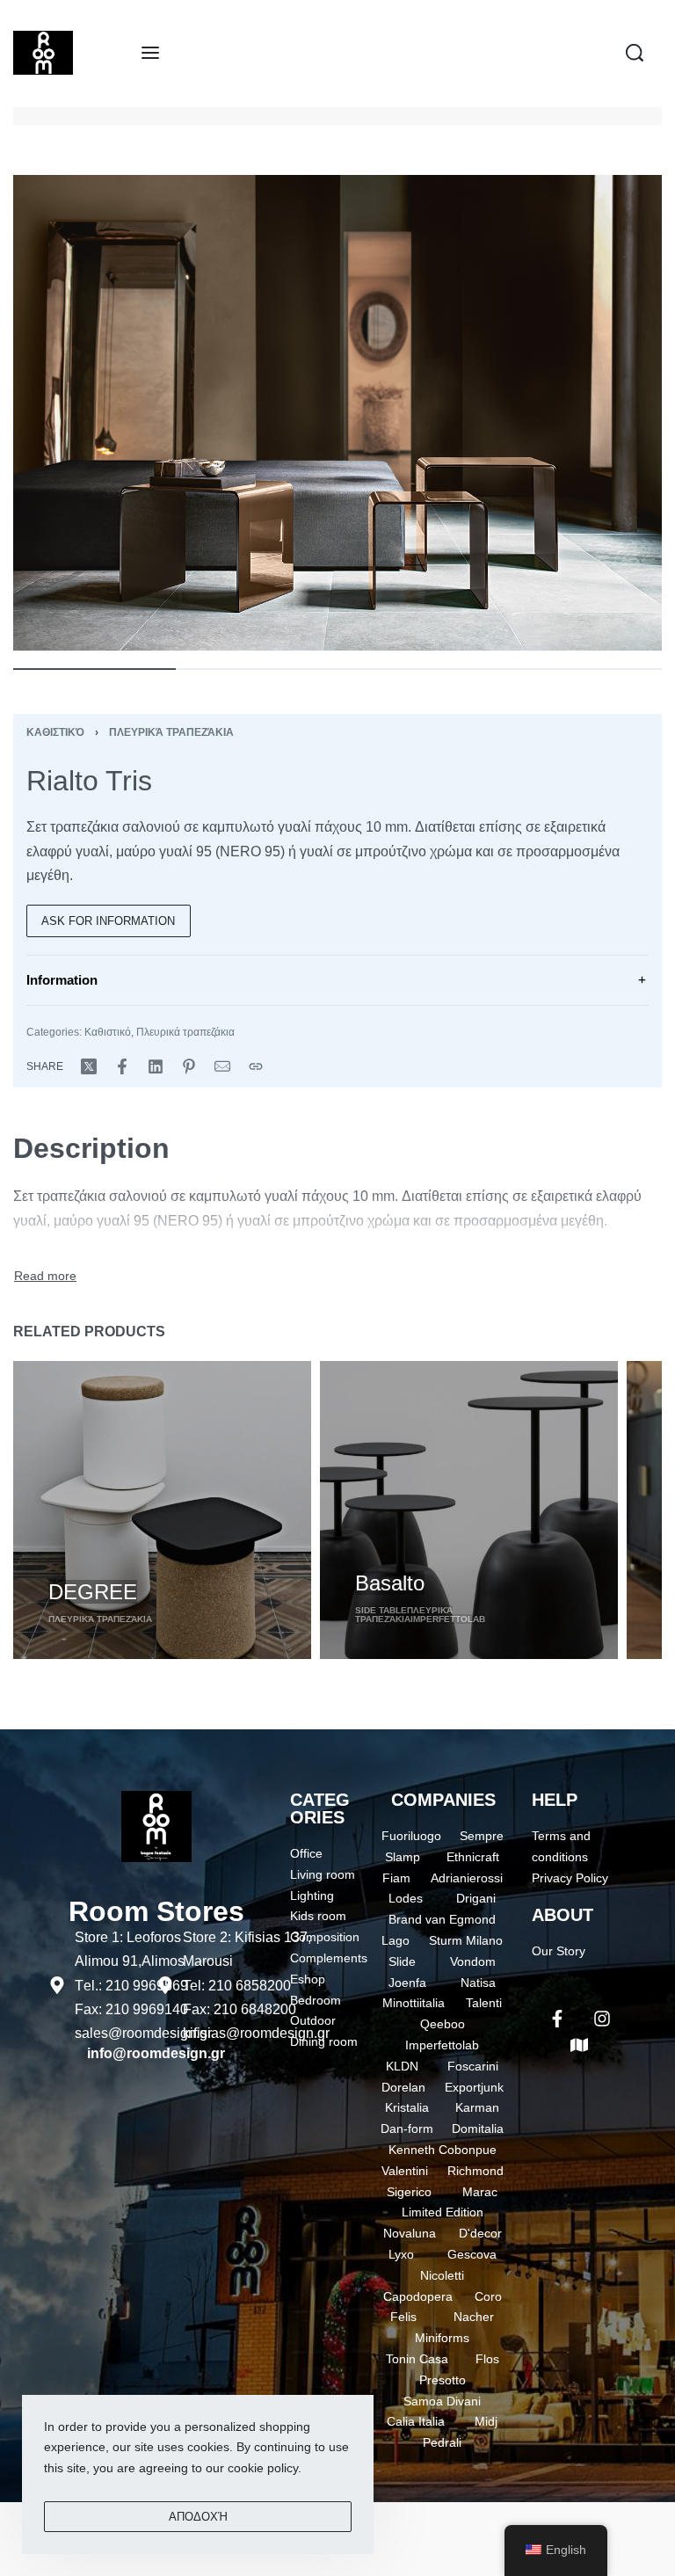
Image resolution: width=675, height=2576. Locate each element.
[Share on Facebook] (122, 1066)
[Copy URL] (256, 1066)
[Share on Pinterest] (189, 1066)
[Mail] (222, 1066)
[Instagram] (602, 2019)
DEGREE (93, 1592)
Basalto (390, 1583)
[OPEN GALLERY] (337, 413)
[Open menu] (150, 53)
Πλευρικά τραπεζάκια (171, 732)
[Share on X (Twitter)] (89, 1066)
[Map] (579, 2045)
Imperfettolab (448, 1619)
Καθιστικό (55, 732)
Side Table (381, 1610)
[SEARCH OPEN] (635, 53)
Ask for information (108, 921)
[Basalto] (469, 1510)
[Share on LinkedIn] (156, 1066)
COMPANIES (443, 1800)
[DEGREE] (162, 1510)
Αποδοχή (198, 2517)
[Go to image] (94, 669)
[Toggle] (45, 1277)
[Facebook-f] (557, 2019)
